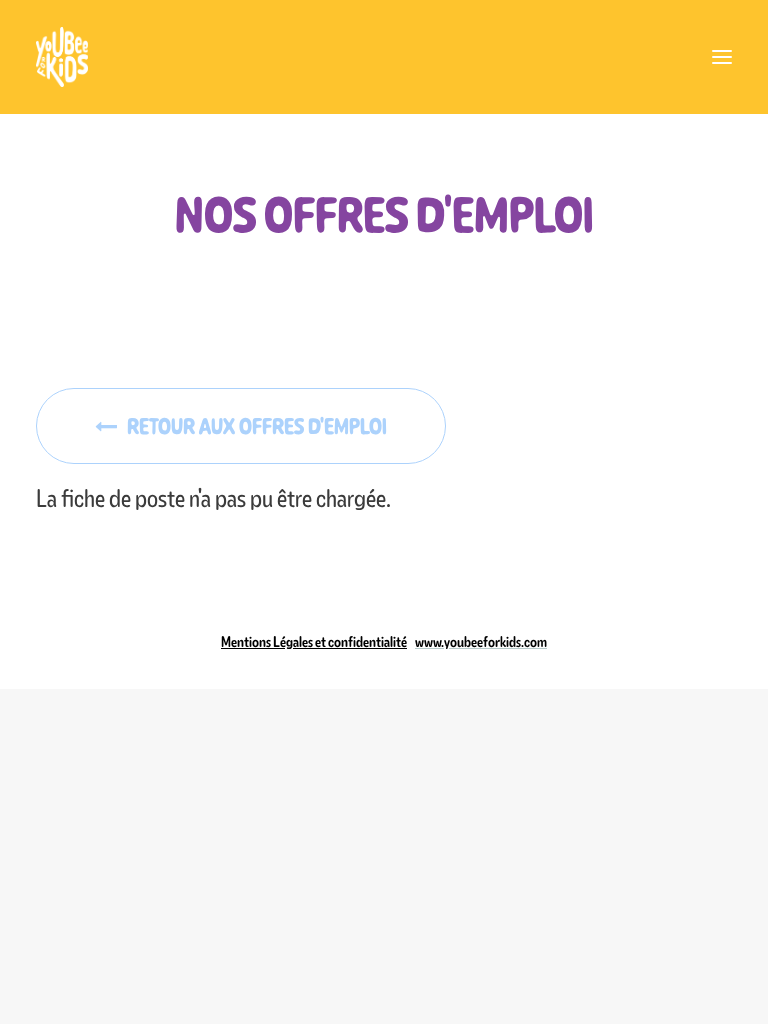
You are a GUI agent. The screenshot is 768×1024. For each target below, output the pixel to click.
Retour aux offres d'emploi (257, 426)
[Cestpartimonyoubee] (384, 57)
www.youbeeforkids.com (481, 642)
